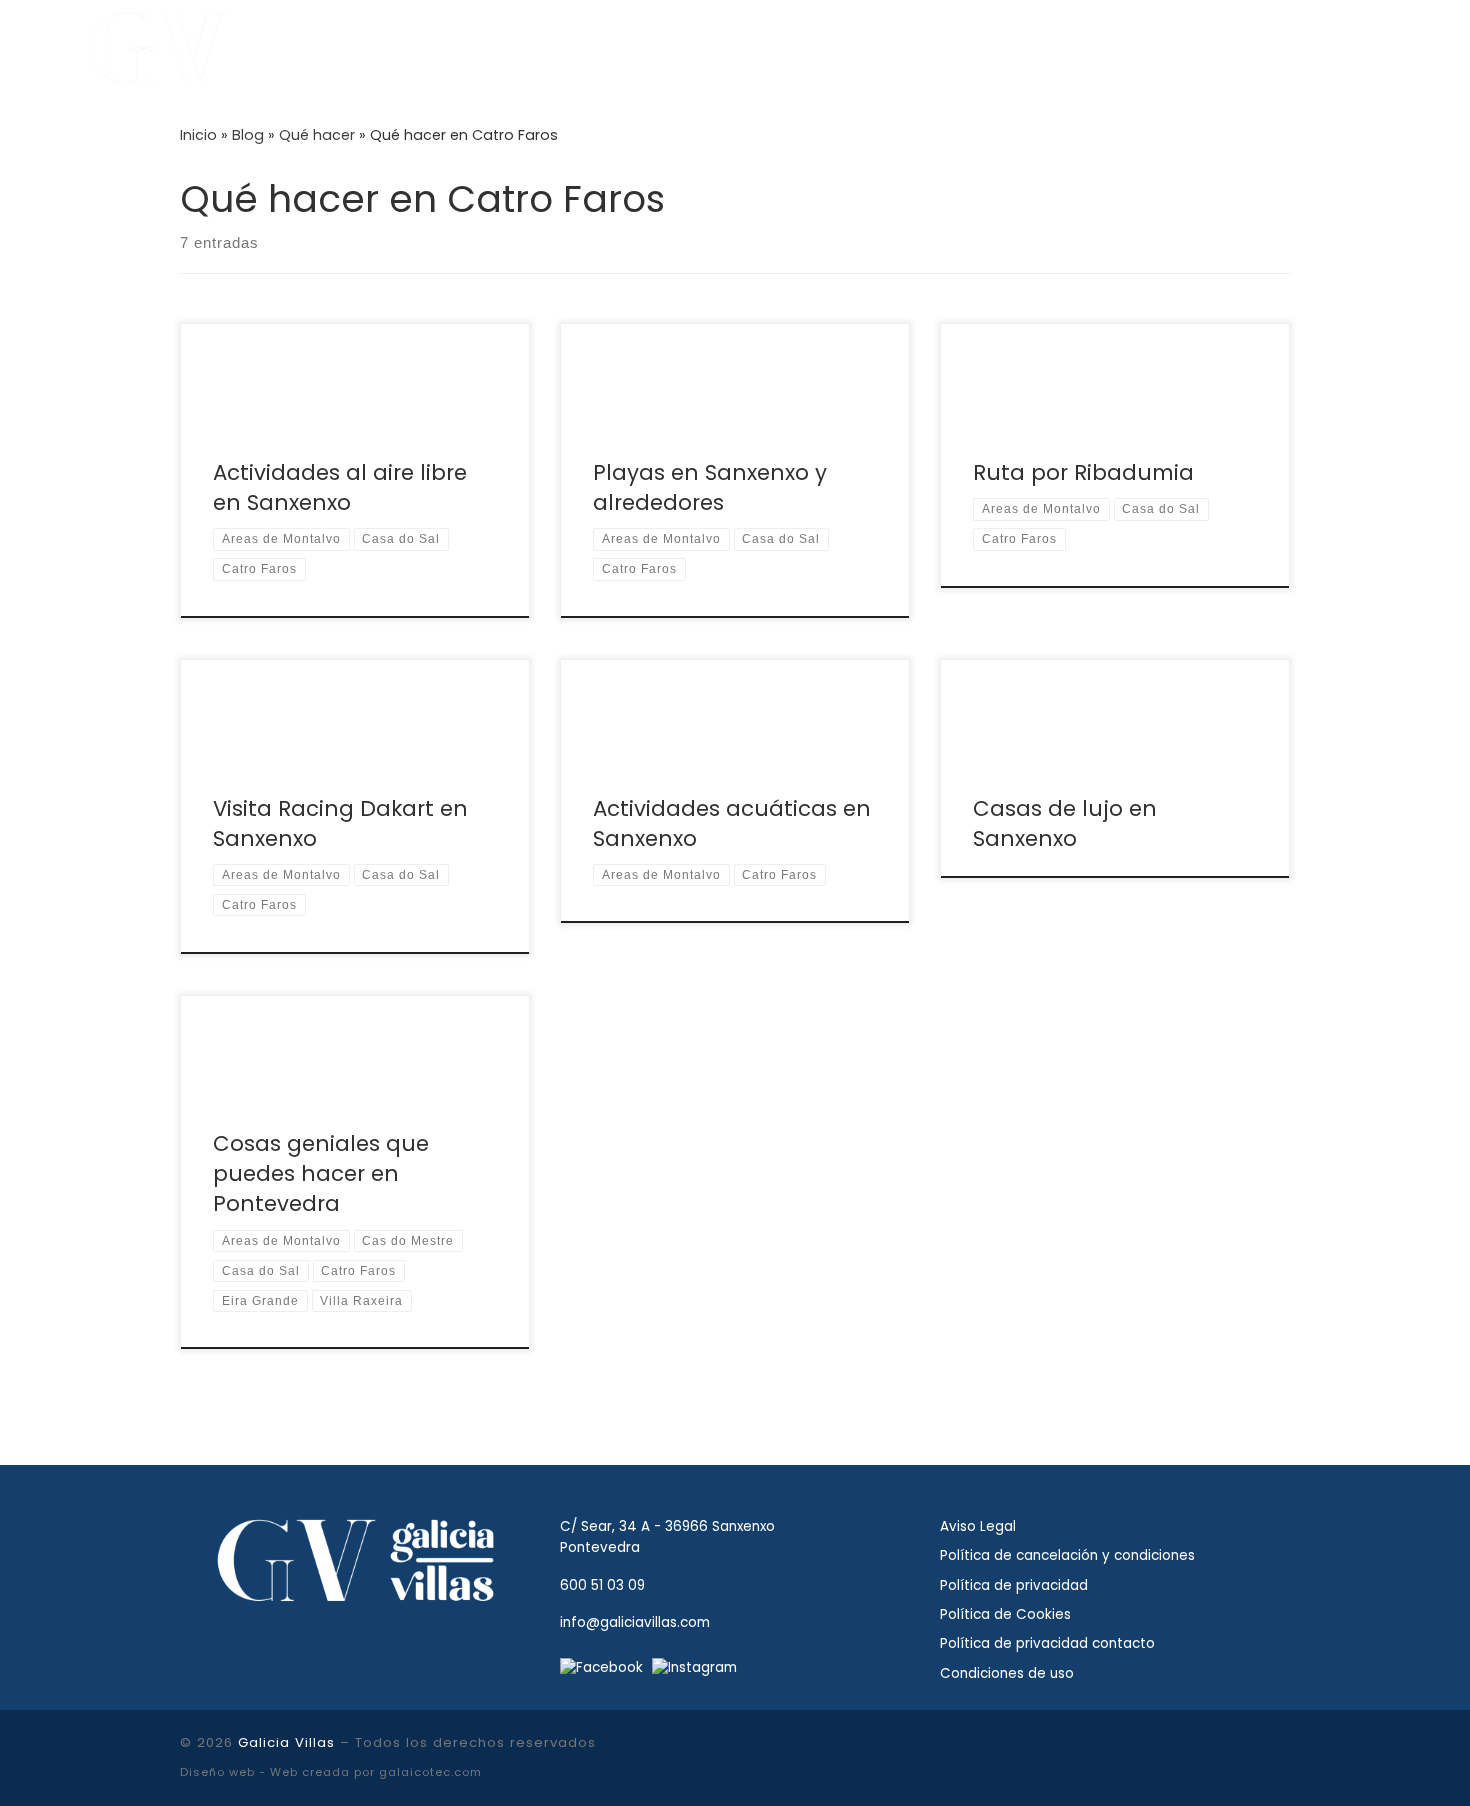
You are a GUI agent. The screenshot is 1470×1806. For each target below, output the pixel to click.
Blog (248, 135)
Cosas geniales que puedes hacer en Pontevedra (321, 1173)
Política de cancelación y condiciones (1067, 1555)
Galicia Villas (286, 1742)
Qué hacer (317, 135)
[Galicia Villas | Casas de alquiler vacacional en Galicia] (159, 45)
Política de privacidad (1014, 1585)
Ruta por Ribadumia (1083, 472)
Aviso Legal (978, 1526)
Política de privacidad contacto (1047, 1643)
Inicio (198, 135)
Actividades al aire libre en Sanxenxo (340, 487)
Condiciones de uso (1007, 1673)
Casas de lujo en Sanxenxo (1065, 823)
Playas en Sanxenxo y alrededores (710, 487)
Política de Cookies (1005, 1614)
